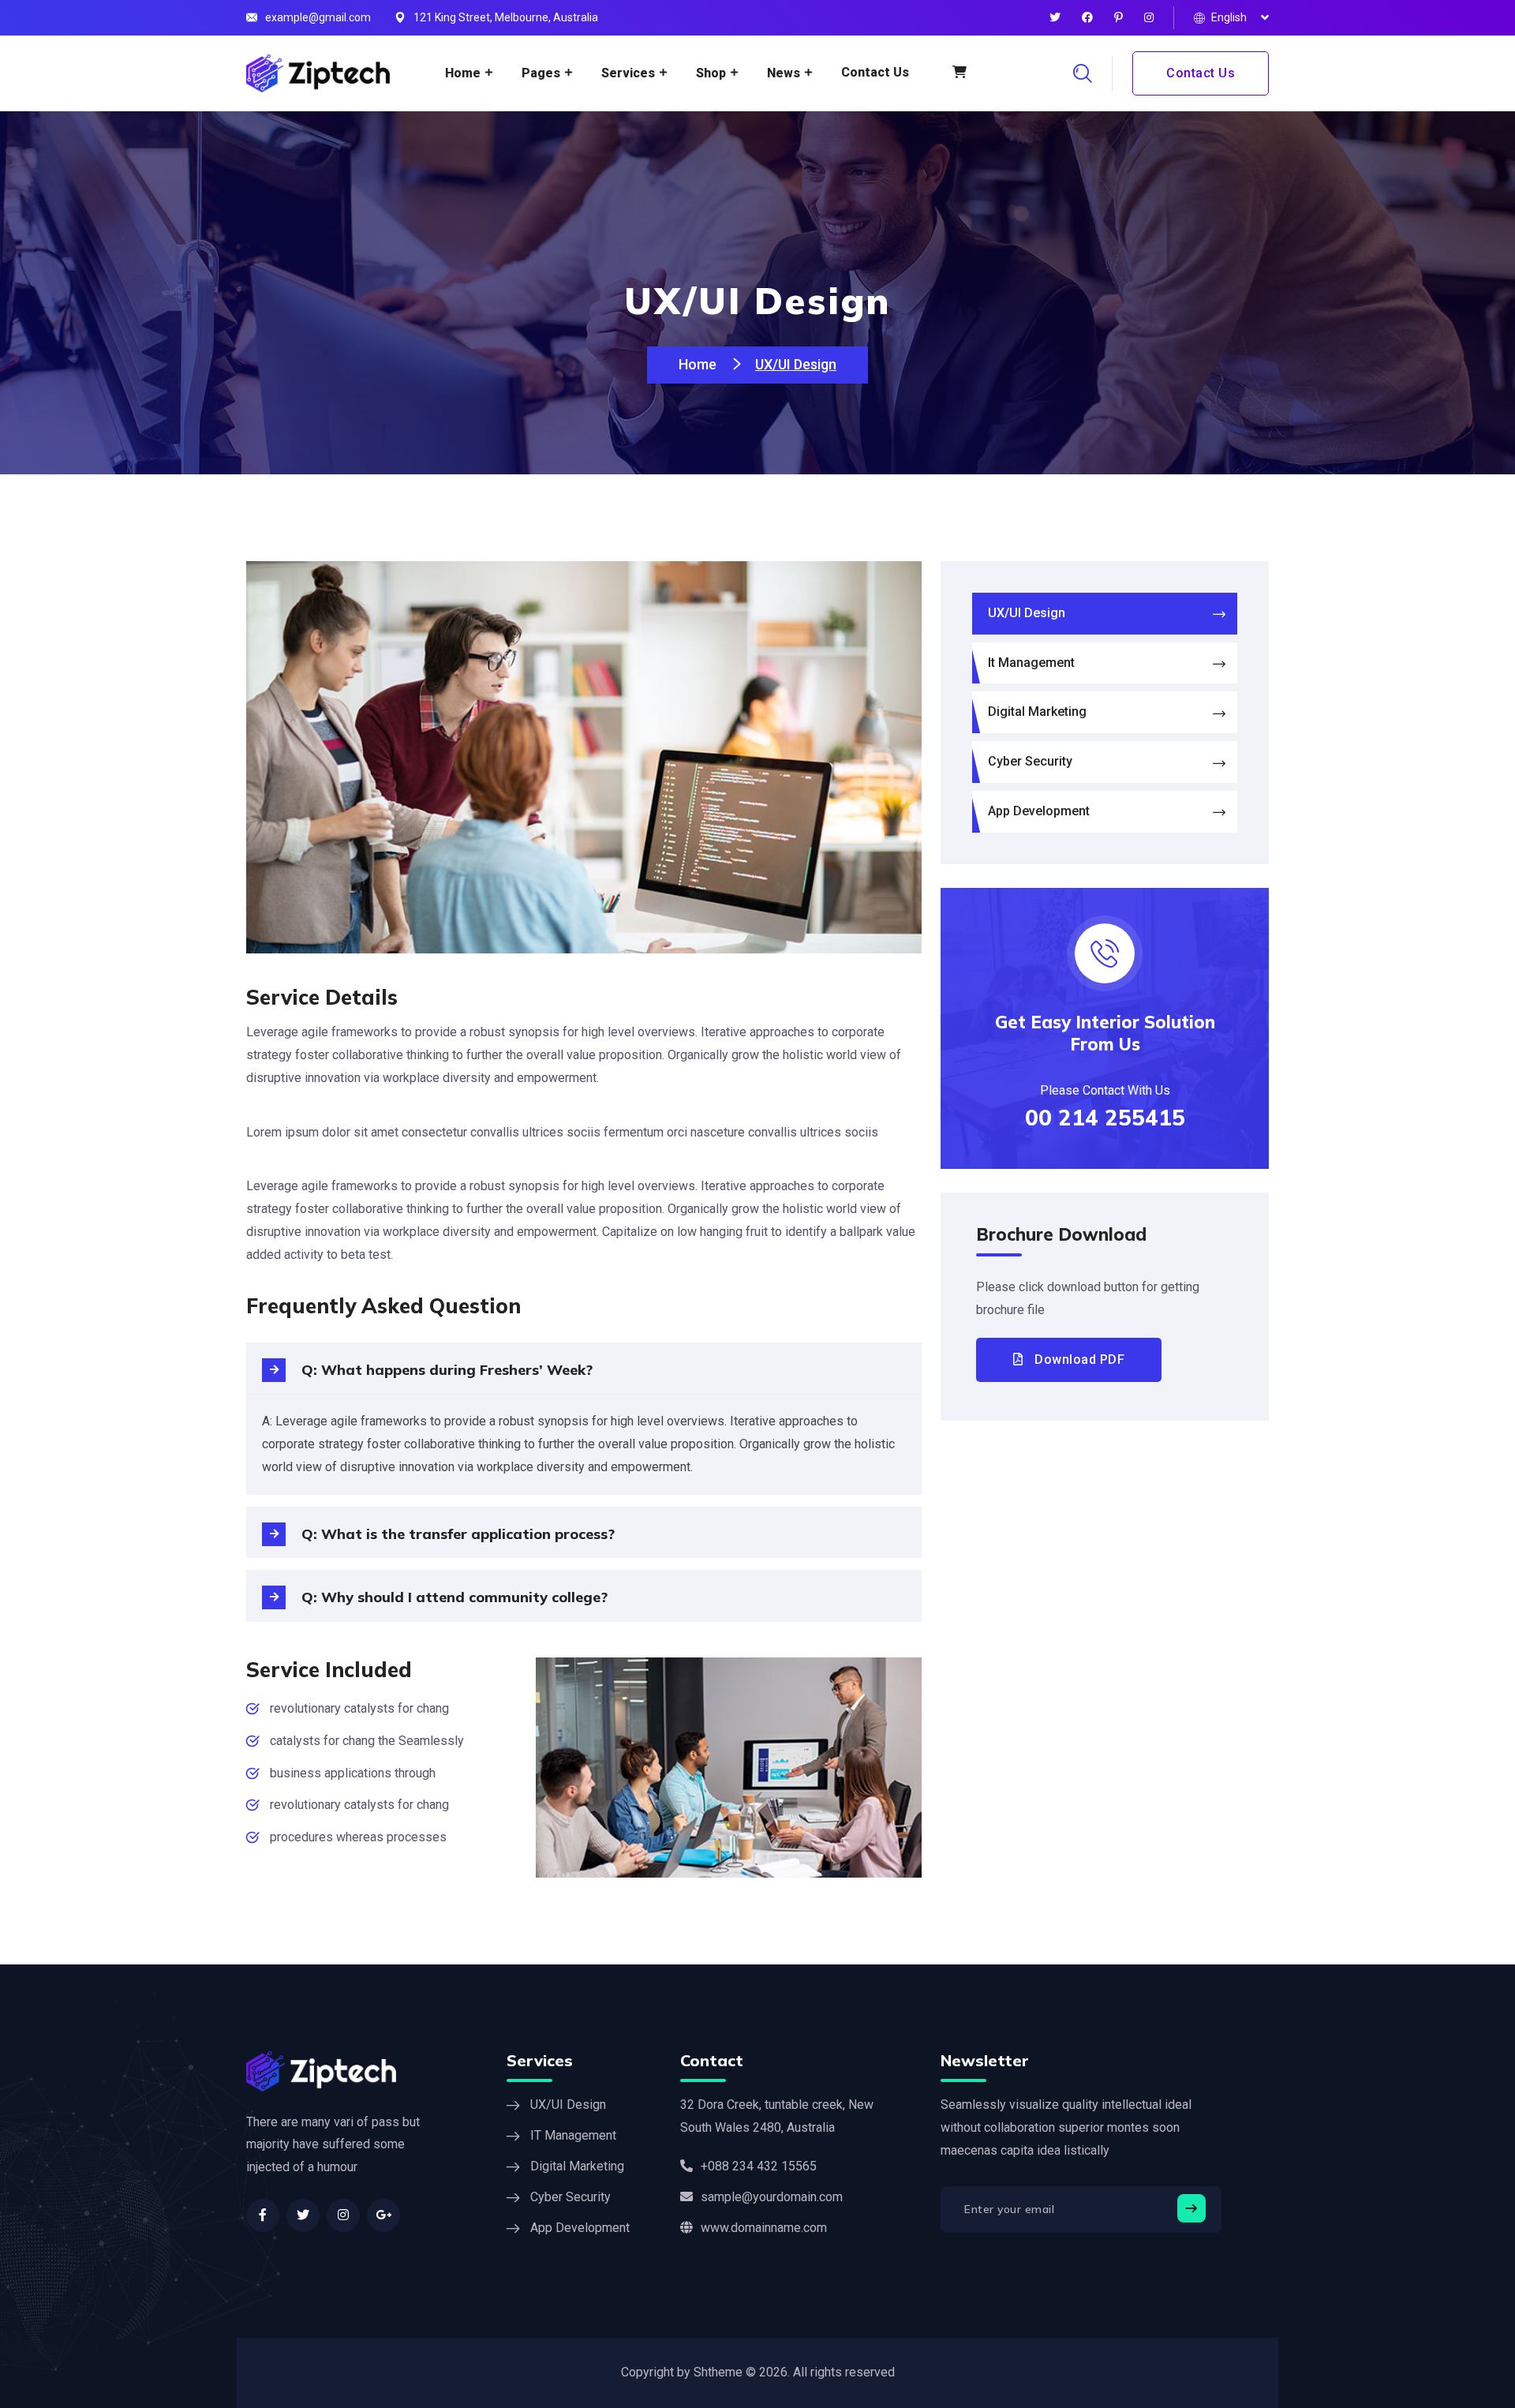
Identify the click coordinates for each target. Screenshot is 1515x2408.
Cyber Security (1030, 761)
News (784, 73)
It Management (1031, 663)
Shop (711, 73)
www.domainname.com (764, 2228)
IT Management (573, 2135)
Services (628, 73)
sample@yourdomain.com (772, 2197)
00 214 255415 (1105, 1117)
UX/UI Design (1027, 613)
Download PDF (1078, 1359)
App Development (1039, 811)
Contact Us (875, 72)
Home (463, 73)
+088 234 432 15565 (759, 2166)
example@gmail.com (318, 17)
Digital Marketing (1037, 712)
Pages (541, 73)
